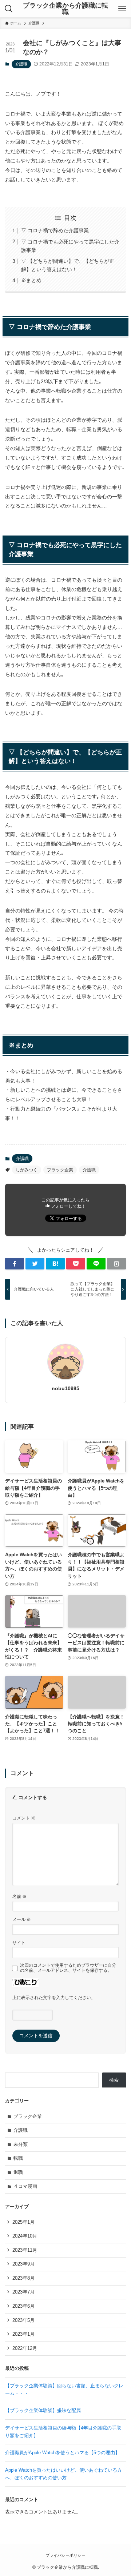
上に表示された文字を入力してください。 (54, 1997)
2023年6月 (23, 2306)
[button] (15, 1264)
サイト (19, 1943)
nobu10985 (65, 1388)
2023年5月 (23, 2320)
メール (22, 1919)
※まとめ (31, 280)
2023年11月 (25, 2250)
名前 (19, 1896)
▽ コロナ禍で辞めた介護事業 (55, 230)
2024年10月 (25, 2236)
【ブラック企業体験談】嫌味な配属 (43, 2410)
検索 (114, 2080)
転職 (18, 2158)
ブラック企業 (60, 1170)
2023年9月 (23, 2264)
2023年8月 (23, 2278)
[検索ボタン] (9, 9)
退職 (18, 2172)
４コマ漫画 (25, 2186)
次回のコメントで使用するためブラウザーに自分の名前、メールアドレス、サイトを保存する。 (68, 1968)
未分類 (21, 2144)
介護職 (21, 64)
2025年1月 (23, 2222)
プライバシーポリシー (65, 2555)
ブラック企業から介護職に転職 (65, 9)
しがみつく (27, 1170)
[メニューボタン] (122, 9)
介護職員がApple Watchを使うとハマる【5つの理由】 (65, 2453)
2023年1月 (23, 2334)
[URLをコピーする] (116, 1264)
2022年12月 (25, 2348)
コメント (24, 1818)
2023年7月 (23, 2292)
